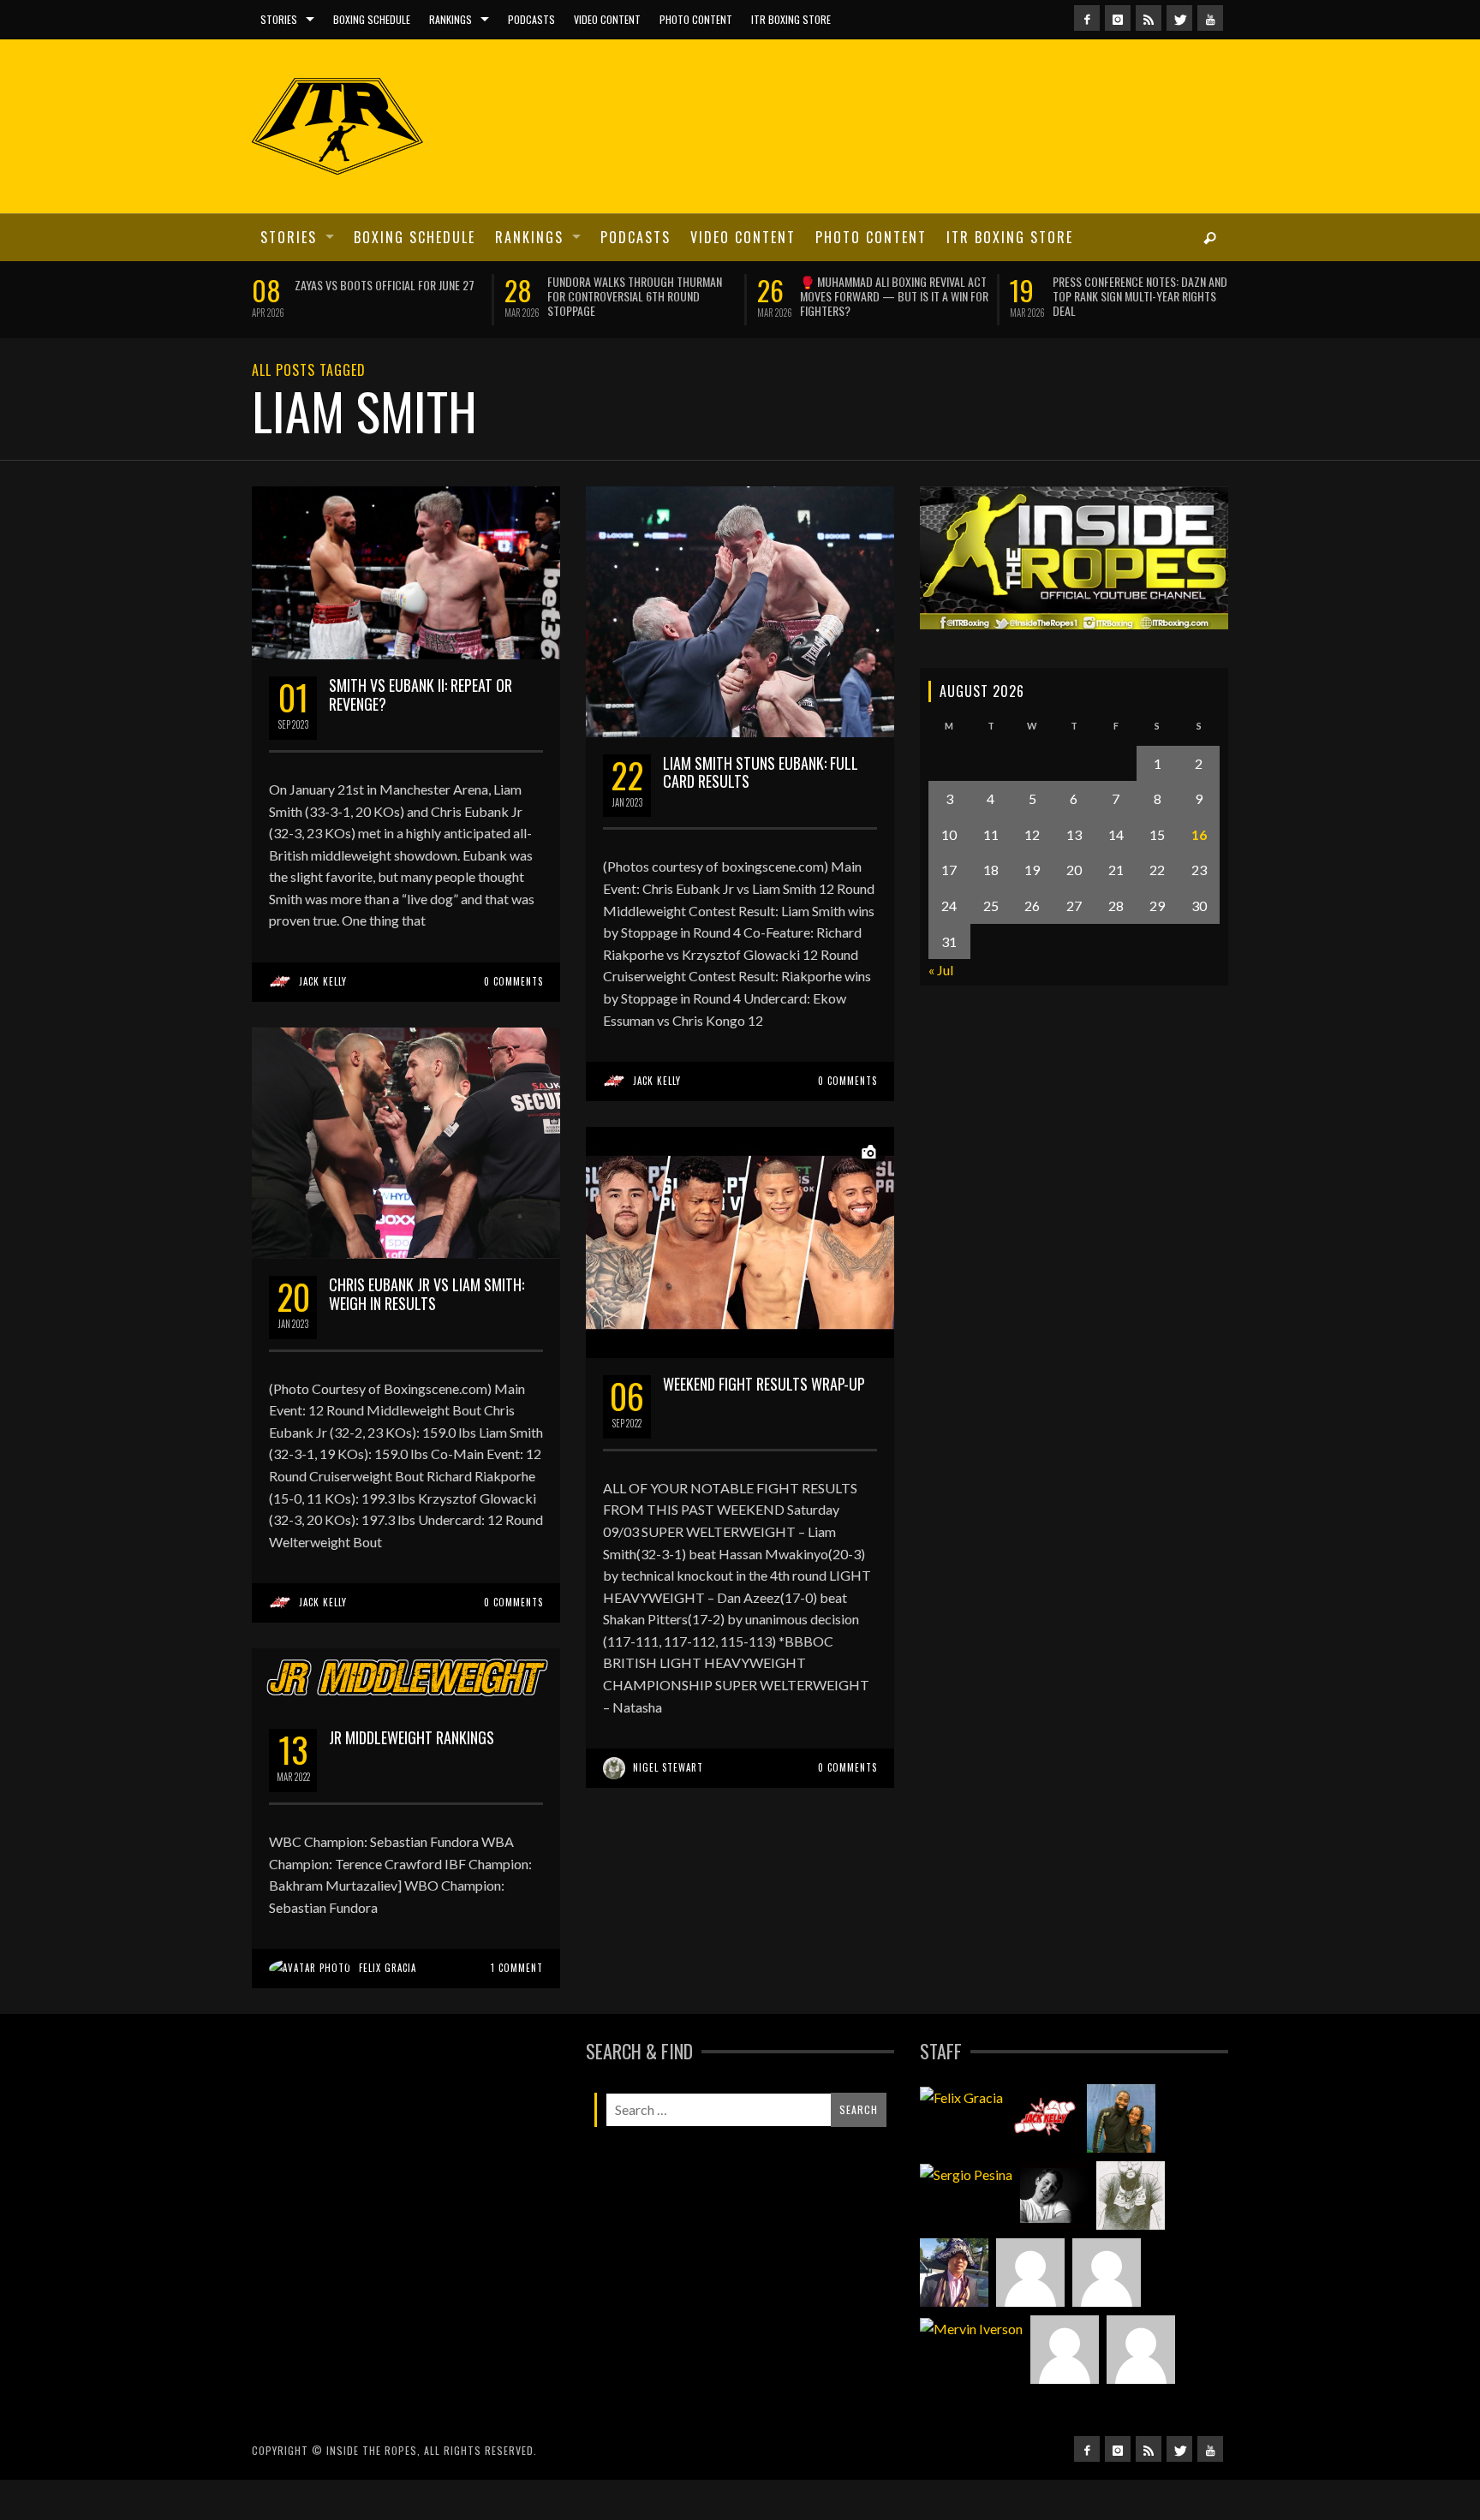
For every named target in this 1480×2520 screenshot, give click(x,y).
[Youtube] (1210, 18)
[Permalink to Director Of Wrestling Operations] (1030, 2313)
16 (1199, 874)
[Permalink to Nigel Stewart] (1131, 2236)
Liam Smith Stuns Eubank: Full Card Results (761, 812)
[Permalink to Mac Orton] (1065, 2390)
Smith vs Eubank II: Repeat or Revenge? (421, 735)
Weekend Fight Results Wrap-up (764, 1424)
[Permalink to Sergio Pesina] (966, 2213)
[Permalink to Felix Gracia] (961, 2136)
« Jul (941, 1010)
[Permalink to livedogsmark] (1141, 2390)
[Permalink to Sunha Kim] (954, 2313)
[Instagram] (1118, 18)
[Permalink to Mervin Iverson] (971, 2368)
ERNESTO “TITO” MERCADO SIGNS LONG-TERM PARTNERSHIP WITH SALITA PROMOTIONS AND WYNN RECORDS (639, 296)
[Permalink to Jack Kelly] (1045, 2159)
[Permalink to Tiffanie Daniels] (1121, 2159)
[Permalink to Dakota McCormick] (1054, 2236)
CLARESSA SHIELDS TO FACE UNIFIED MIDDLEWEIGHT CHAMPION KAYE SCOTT (890, 289)
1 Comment (517, 2008)
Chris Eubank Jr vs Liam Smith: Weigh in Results (427, 1334)
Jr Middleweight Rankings (412, 1778)
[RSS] (1149, 18)
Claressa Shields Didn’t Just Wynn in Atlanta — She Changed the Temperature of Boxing (388, 296)
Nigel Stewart (668, 1808)
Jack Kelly (323, 1022)
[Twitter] (1179, 18)
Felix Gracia (388, 2008)
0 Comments (513, 1022)
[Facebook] (1087, 18)
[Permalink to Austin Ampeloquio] (1107, 2313)
